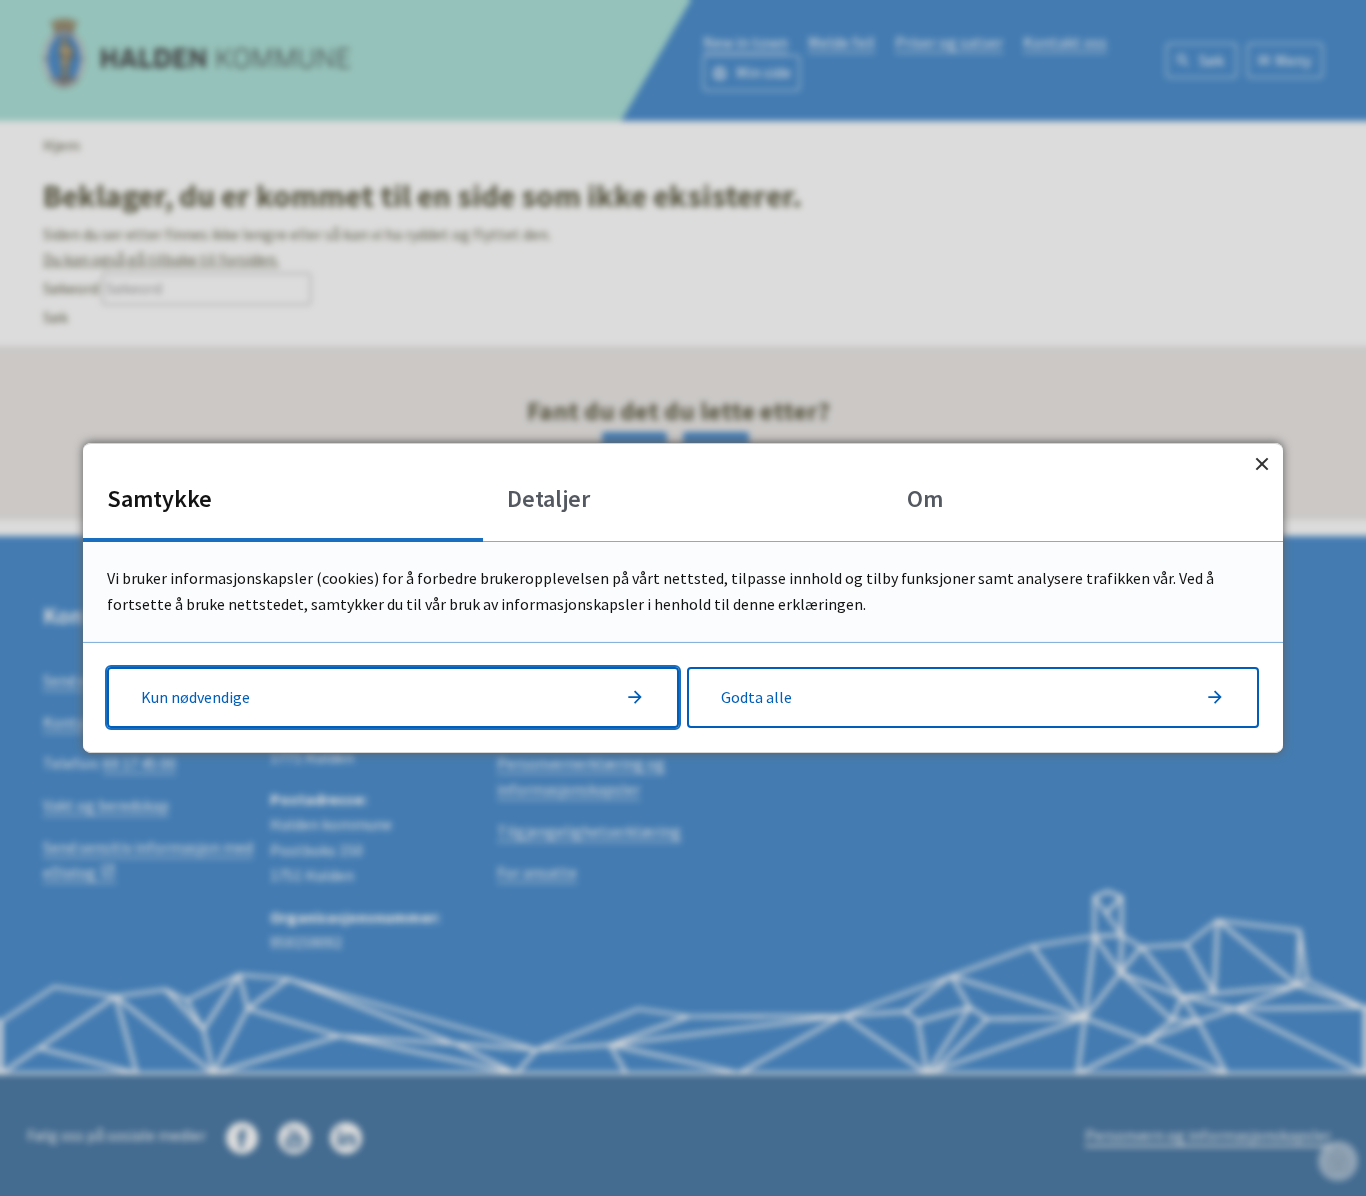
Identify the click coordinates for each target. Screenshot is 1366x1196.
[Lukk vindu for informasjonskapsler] (1261, 464)
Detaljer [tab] (548, 498)
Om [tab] (925, 498)
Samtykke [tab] (159, 498)
